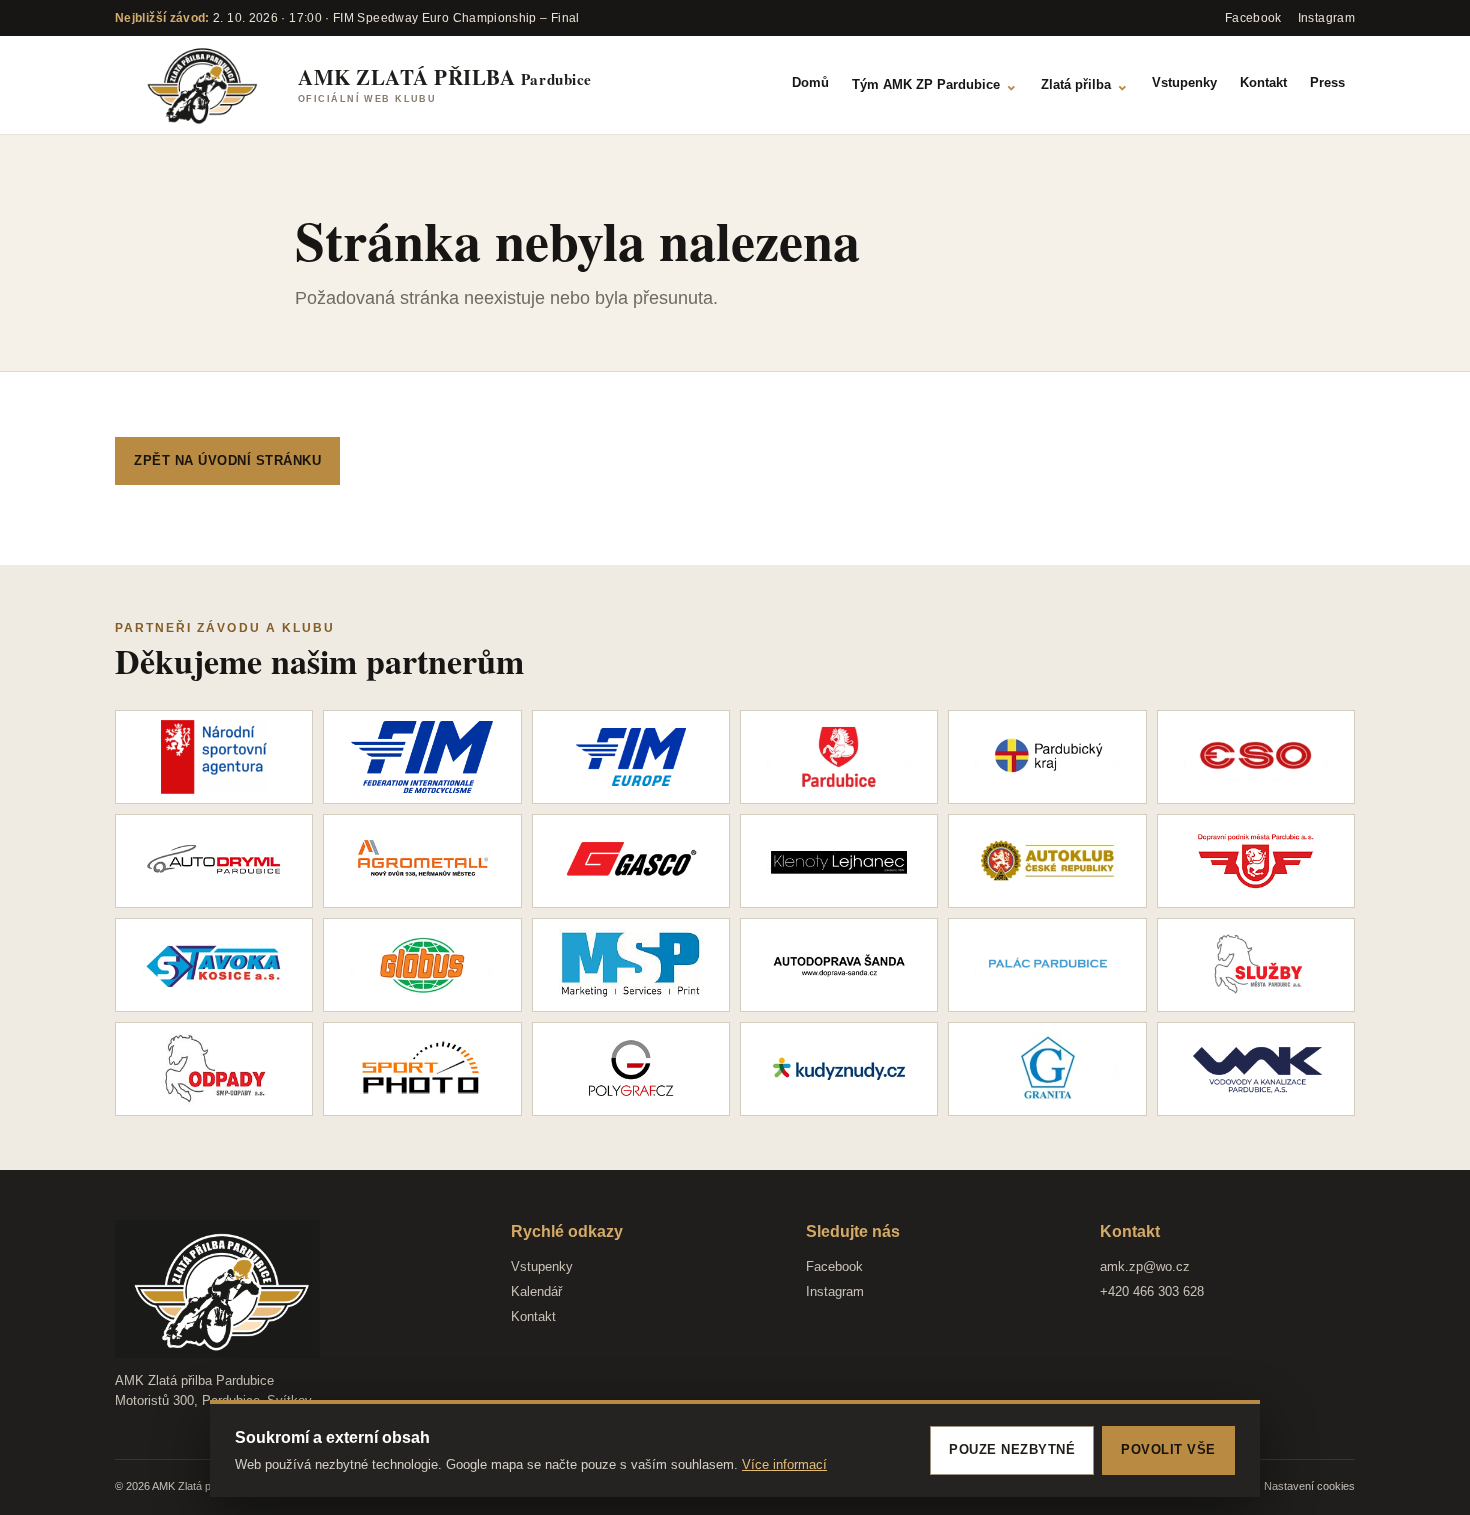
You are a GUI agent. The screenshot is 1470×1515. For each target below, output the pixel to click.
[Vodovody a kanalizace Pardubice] (1256, 1069)
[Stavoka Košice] (214, 965)
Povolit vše (1168, 1449)
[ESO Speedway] (1256, 757)
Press (1327, 82)
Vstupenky (1184, 82)
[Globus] (422, 965)
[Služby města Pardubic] (1256, 965)
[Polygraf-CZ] (631, 1069)
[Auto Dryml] (214, 861)
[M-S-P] (631, 965)
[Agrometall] (422, 861)
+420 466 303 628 (1152, 1291)
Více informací (784, 1464)
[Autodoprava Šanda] (839, 965)
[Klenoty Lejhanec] (839, 861)
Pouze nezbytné (1012, 1449)
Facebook (834, 1266)
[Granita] (1047, 1069)
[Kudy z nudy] (839, 1069)
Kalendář (536, 1291)
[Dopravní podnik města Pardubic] (1256, 861)
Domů (810, 82)
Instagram (835, 1291)
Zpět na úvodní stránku (227, 460)
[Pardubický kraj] (1047, 757)
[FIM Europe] (631, 757)
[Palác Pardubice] (1047, 965)
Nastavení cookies (1309, 1486)
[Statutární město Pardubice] (839, 757)
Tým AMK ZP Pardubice (935, 84)
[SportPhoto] (422, 1069)
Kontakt (1263, 82)
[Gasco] (631, 861)
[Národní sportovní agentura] (214, 757)
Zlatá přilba (1085, 84)
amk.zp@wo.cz (1145, 1266)
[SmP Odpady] (214, 1069)
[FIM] (422, 757)
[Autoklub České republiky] (1047, 861)
